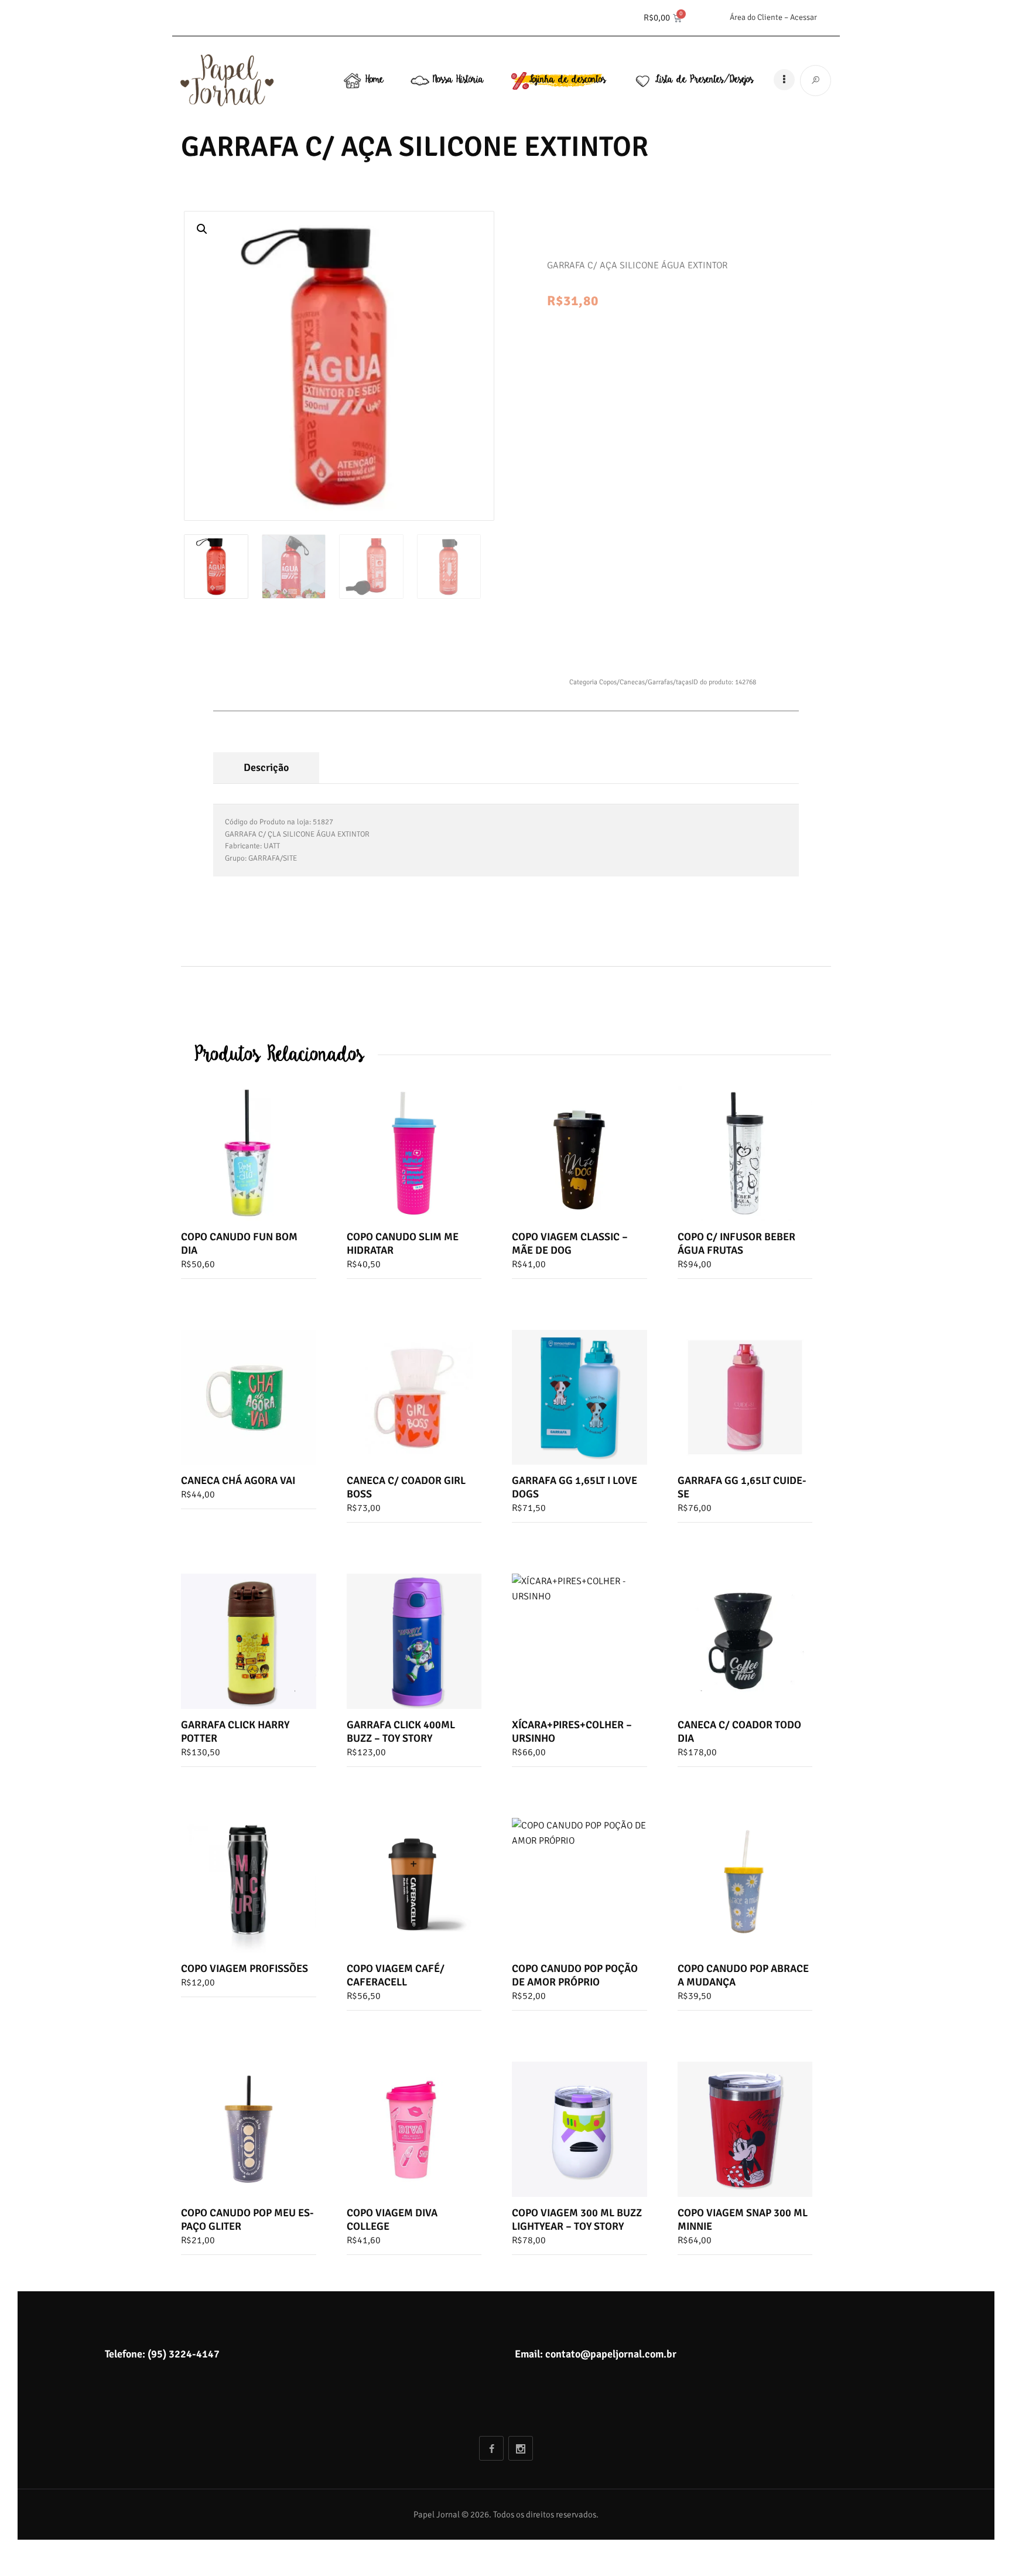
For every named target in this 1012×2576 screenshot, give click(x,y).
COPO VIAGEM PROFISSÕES (245, 1968)
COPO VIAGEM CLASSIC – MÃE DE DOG (570, 1243)
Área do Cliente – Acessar (773, 17)
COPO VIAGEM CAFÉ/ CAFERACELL (396, 1975)
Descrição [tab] (266, 767)
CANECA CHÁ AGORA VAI (238, 1480)
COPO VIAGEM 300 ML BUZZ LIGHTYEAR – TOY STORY (577, 2220)
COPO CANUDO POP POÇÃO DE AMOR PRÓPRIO (575, 1975)
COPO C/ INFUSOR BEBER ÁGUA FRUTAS (736, 1243)
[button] (202, 229)
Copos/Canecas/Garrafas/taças (645, 682)
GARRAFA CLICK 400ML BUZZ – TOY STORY (401, 1731)
